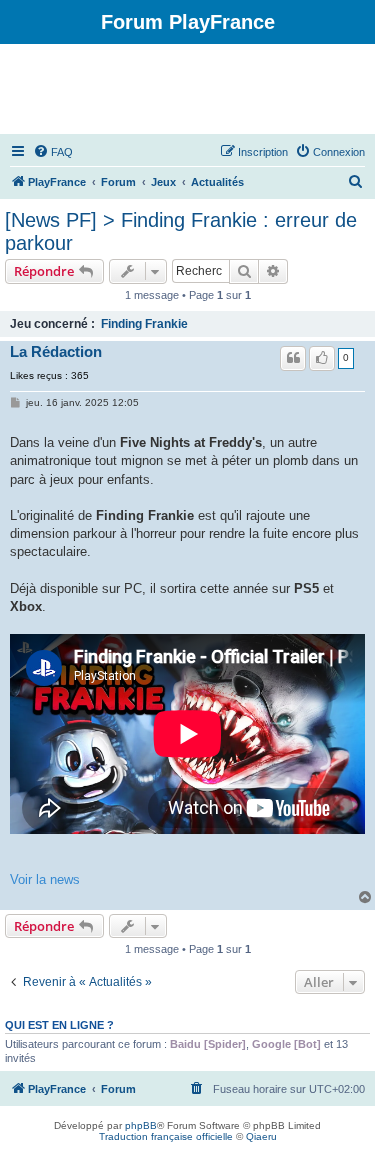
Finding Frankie (144, 324)
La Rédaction (56, 352)
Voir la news (45, 879)
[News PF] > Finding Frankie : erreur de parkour (181, 231)
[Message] (16, 403)
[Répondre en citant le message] (293, 358)
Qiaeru (261, 1136)
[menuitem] (53, 152)
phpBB (141, 1125)
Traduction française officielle (166, 1136)
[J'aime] (322, 358)
